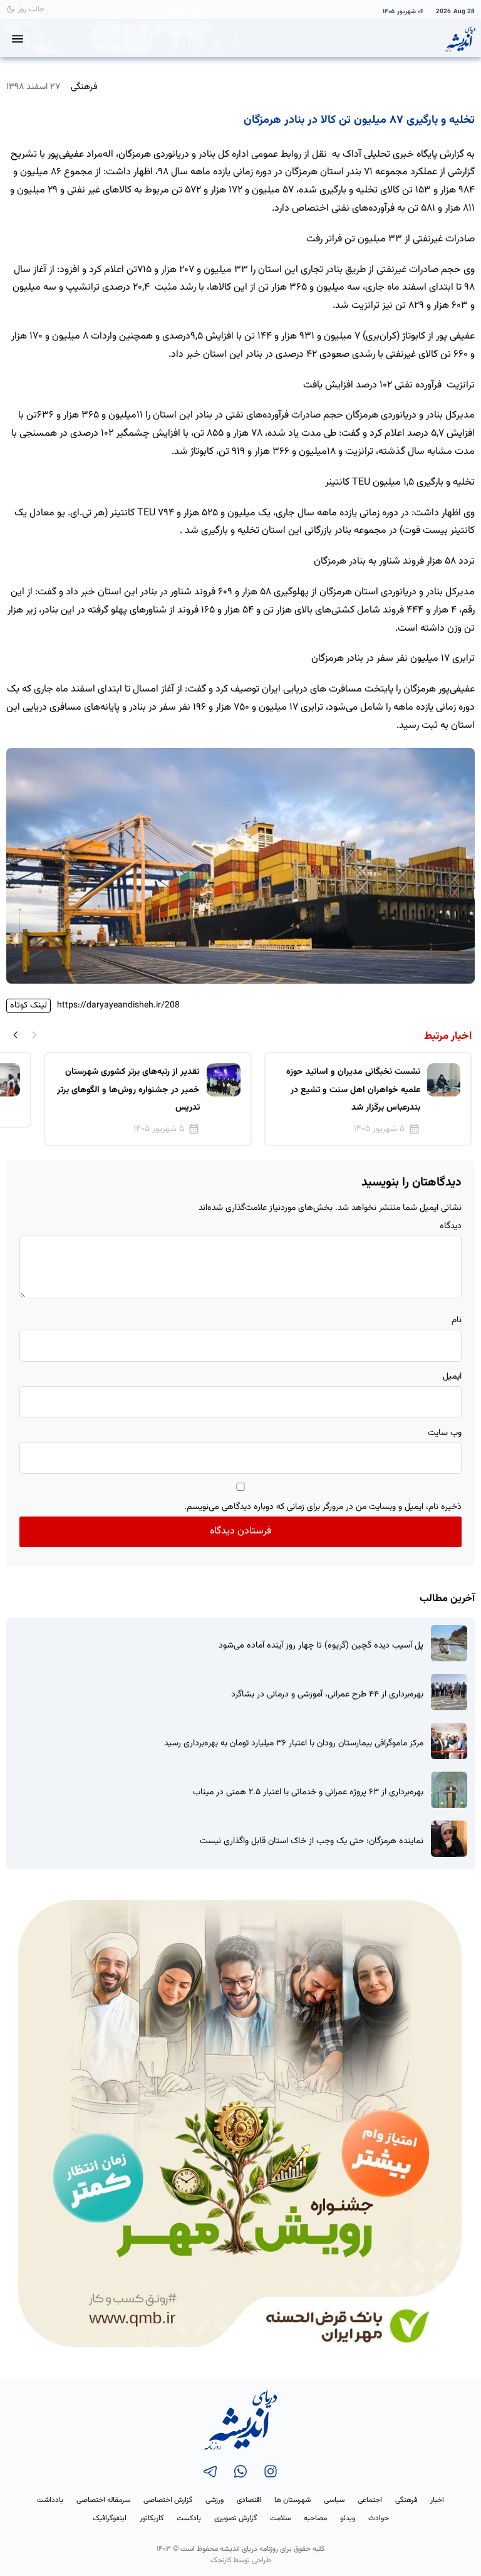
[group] (368, 1099)
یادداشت (50, 2500)
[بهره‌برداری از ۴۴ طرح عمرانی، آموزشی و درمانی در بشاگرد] (449, 1692)
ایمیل (452, 1377)
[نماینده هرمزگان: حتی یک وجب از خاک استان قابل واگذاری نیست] (449, 1839)
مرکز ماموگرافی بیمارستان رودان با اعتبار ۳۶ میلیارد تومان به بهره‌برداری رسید (294, 1744)
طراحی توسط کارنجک (241, 2560)
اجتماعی (370, 2500)
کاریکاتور (152, 2518)
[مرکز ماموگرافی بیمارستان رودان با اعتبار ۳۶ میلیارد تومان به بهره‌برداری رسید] (449, 1741)
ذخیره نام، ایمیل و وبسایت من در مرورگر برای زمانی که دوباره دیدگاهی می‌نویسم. (323, 1507)
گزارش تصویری (235, 2518)
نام (457, 1320)
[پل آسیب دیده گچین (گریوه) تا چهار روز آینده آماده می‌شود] (449, 1643)
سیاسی (334, 2500)
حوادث (379, 2518)
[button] (16, 1034)
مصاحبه (315, 2518)
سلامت (280, 2518)
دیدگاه (451, 1226)
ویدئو (348, 2518)
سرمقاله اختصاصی (103, 2500)
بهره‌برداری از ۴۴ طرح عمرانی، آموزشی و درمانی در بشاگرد (327, 1695)
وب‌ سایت (445, 1433)
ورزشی (215, 2500)
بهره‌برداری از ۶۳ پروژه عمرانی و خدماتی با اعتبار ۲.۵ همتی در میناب (308, 1793)
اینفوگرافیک (110, 2518)
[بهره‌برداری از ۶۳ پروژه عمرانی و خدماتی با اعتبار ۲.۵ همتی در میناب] (449, 1790)
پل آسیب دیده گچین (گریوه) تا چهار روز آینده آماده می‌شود (321, 1646)
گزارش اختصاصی (168, 2500)
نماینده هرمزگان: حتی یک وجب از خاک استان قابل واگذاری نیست (312, 1842)
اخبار (437, 2500)
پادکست (189, 2518)
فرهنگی (84, 87)
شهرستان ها (292, 2500)
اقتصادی (249, 2500)
